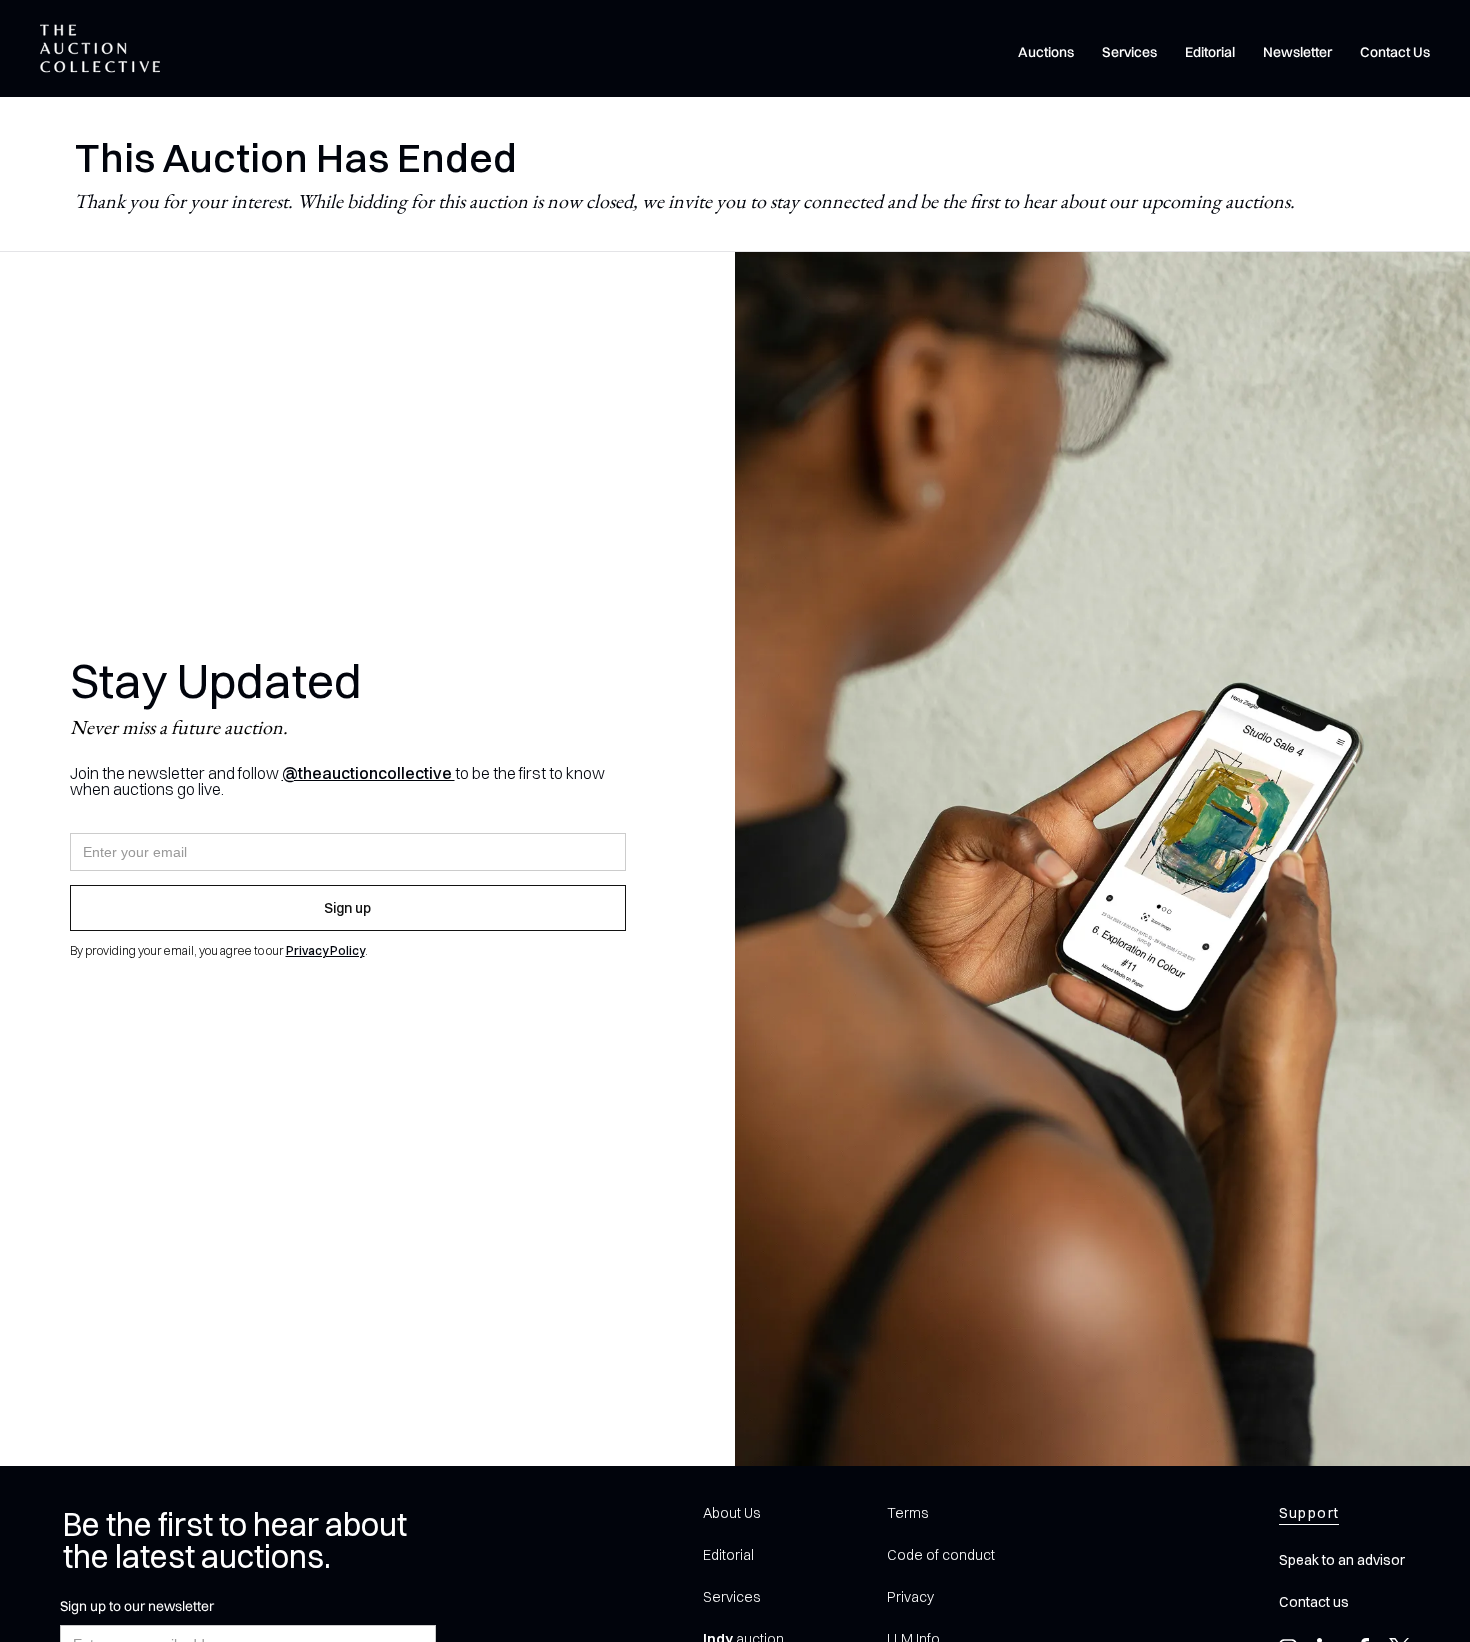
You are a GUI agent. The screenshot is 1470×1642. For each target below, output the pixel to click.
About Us (731, 1513)
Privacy (910, 1597)
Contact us (1314, 1602)
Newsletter (1297, 52)
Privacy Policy (325, 950)
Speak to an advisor (1342, 1560)
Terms (907, 1513)
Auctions (1046, 52)
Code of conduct (941, 1555)
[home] (100, 48)
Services (1129, 52)
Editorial (1210, 52)
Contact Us (1395, 52)
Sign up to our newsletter (137, 1606)
